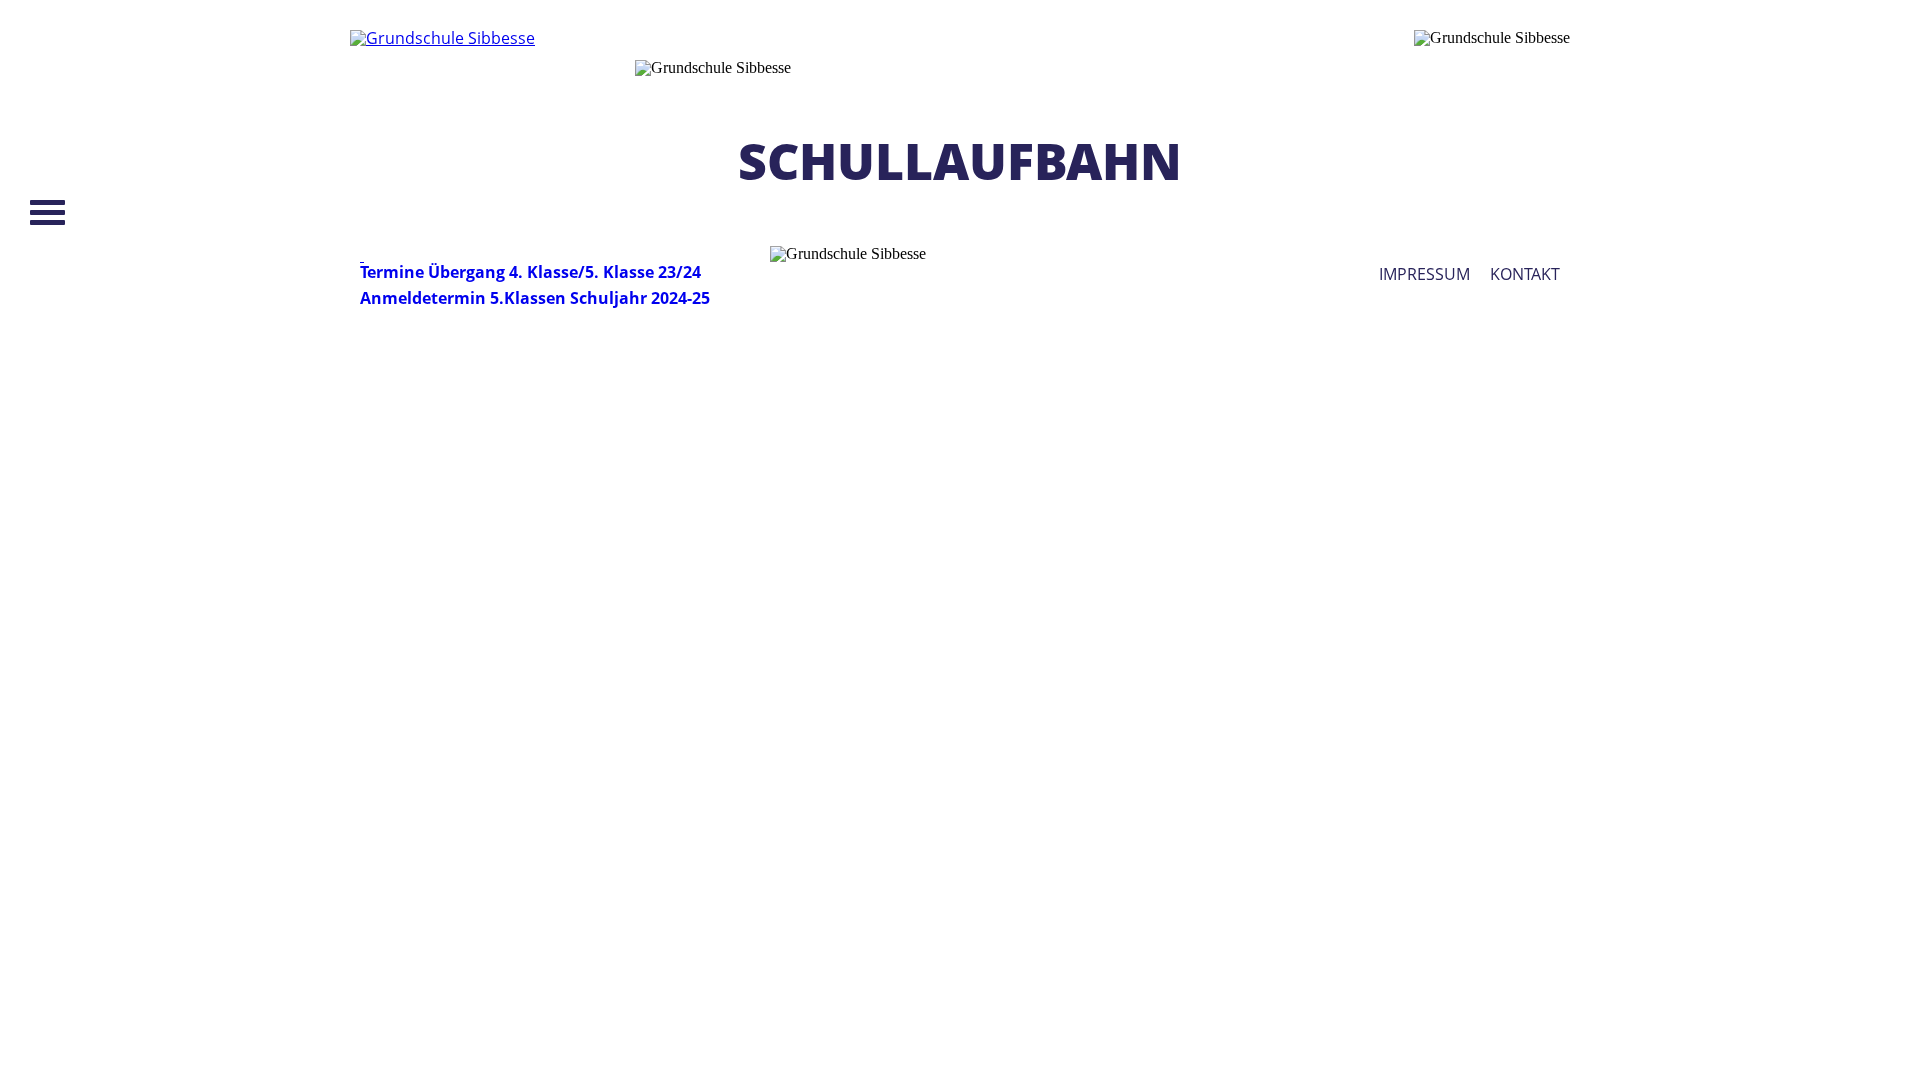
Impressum (1424, 274)
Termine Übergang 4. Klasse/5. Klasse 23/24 (530, 272)
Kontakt (1525, 274)
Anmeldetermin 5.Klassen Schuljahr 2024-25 (535, 298)
